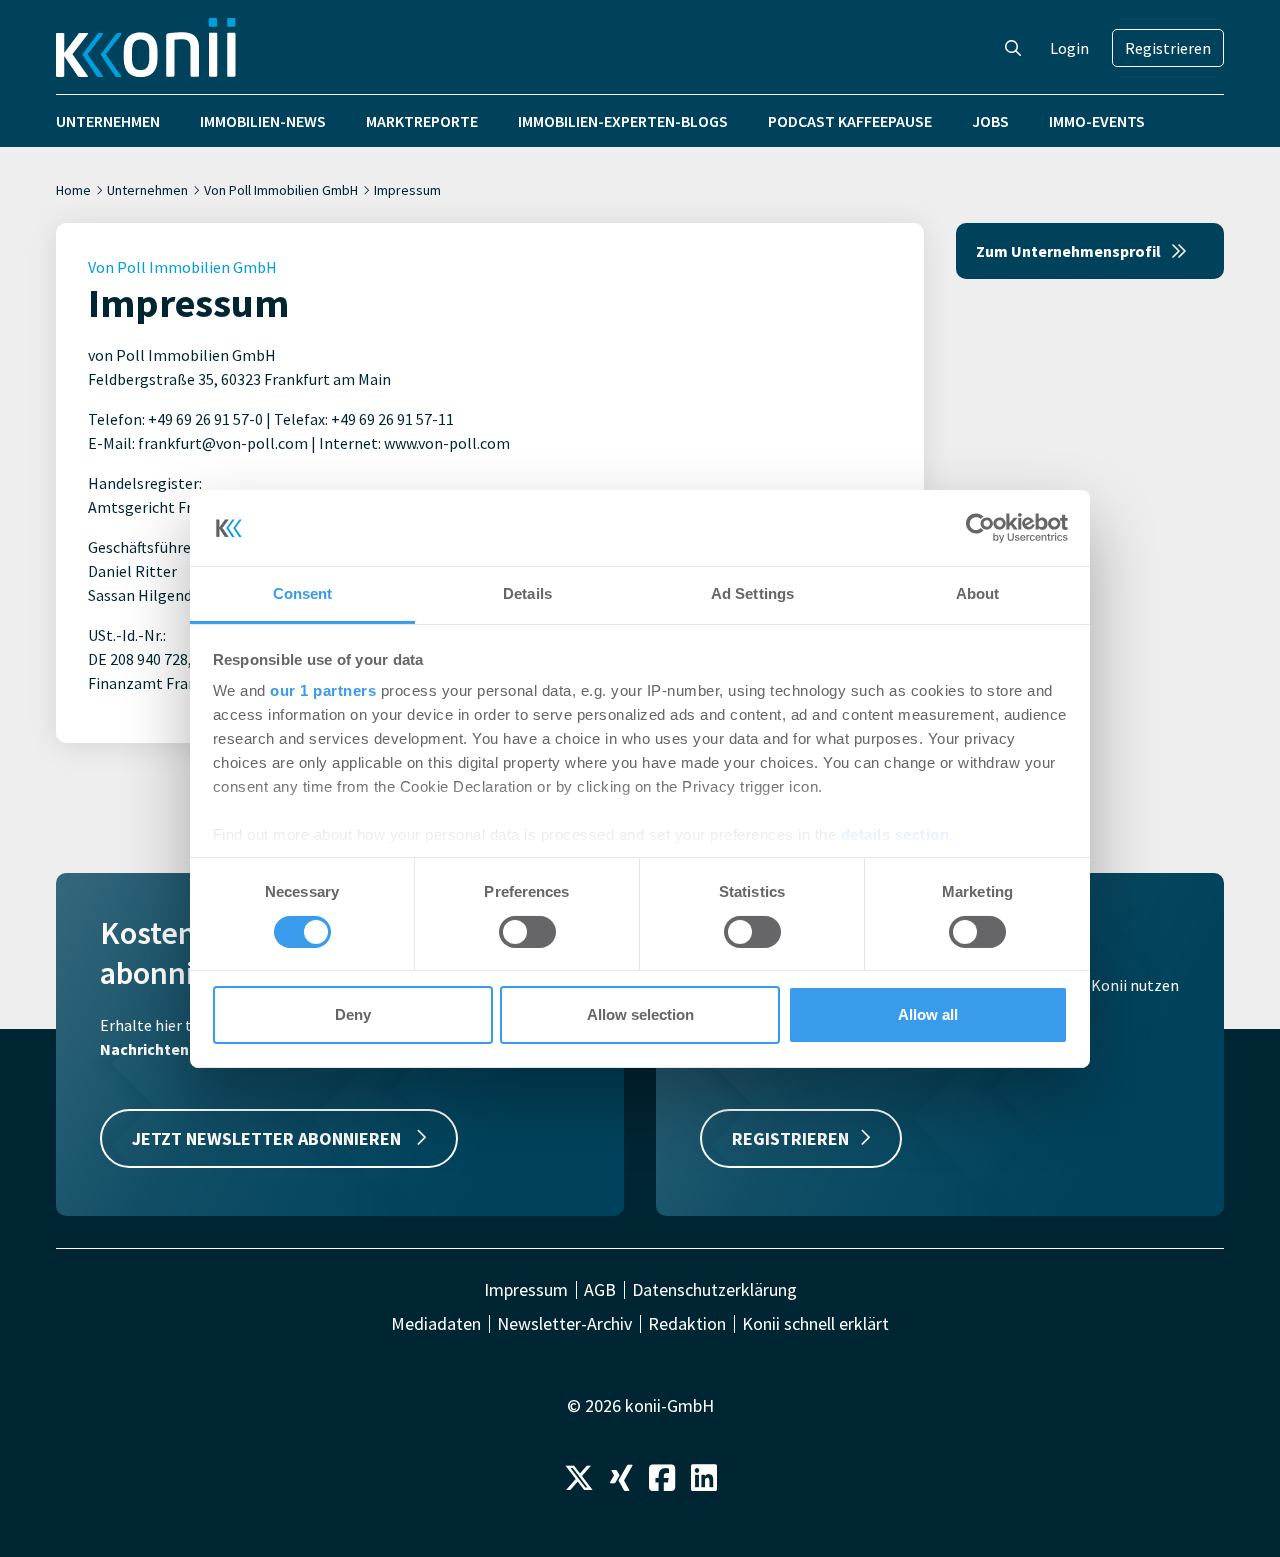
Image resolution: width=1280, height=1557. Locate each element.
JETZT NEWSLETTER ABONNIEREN (268, 1138)
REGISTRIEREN (790, 1138)
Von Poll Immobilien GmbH (281, 190)
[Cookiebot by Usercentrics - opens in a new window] (980, 528)
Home (73, 190)
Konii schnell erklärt (815, 1324)
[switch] (527, 932)
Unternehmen (108, 121)
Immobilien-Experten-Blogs (623, 121)
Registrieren (1168, 48)
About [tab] (978, 593)
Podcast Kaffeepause (850, 121)
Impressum (526, 1290)
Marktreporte (422, 121)
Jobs (990, 121)
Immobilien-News (263, 121)
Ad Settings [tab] (752, 593)
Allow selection (640, 1014)
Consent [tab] (303, 593)
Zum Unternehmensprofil (1068, 251)
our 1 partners (323, 690)
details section (895, 834)
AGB (600, 1290)
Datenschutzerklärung (714, 1290)
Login (1069, 48)
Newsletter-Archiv (564, 1324)
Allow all (928, 1014)
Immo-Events (1097, 121)
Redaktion (687, 1324)
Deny (353, 1014)
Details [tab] (527, 593)
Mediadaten (436, 1324)
